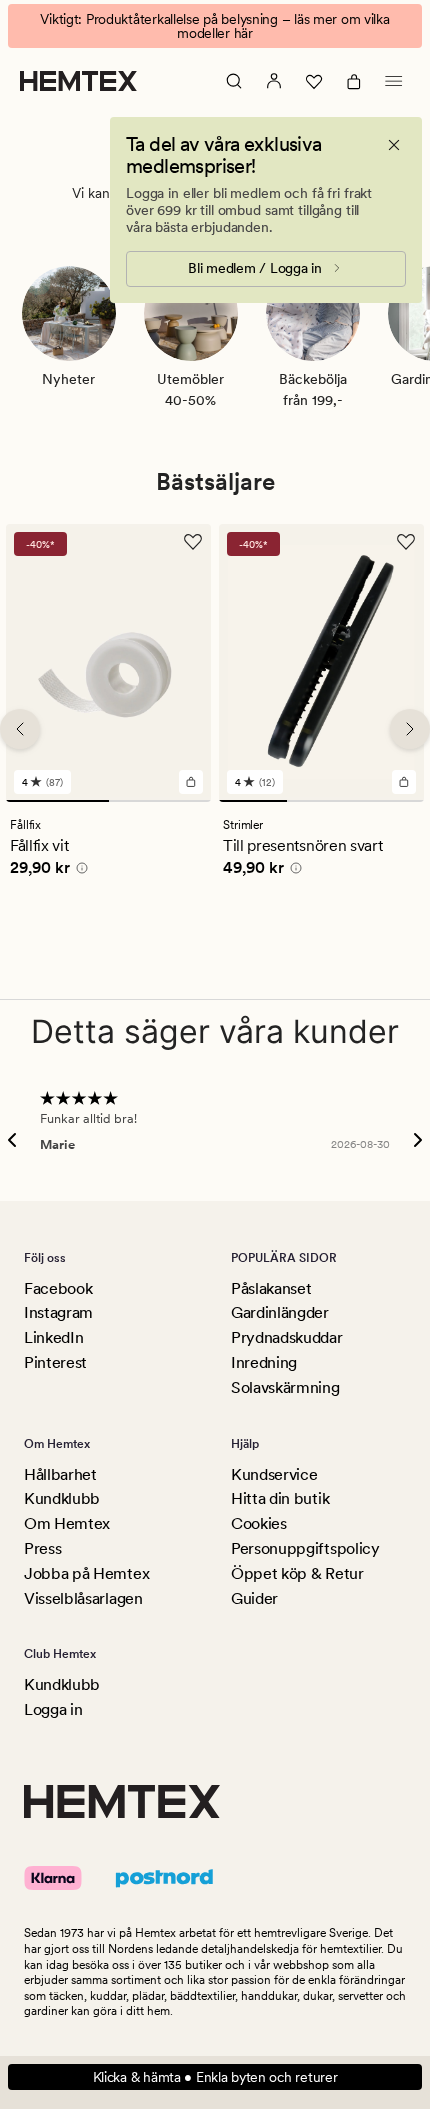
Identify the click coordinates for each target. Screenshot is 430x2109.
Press (42, 1548)
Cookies (259, 1523)
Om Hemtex (67, 1523)
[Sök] (234, 81)
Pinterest (55, 1362)
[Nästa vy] (410, 729)
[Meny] (394, 81)
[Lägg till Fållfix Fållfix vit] (191, 782)
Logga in (53, 1709)
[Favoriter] (314, 81)
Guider (254, 1598)
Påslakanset (271, 1288)
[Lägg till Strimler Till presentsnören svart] (404, 782)
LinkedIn (53, 1337)
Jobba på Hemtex (86, 1573)
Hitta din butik (280, 1498)
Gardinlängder (280, 1312)
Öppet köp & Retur (297, 1573)
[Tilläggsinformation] (79, 871)
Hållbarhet (60, 1474)
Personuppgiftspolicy (305, 1548)
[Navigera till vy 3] (390, 801)
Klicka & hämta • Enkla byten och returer (215, 2077)
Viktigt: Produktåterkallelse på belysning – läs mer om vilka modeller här (214, 26)
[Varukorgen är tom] (354, 81)
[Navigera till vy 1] (57, 801)
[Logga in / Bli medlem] (274, 81)
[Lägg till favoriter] (193, 542)
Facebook (58, 1288)
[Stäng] (394, 145)
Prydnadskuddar (287, 1337)
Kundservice (274, 1474)
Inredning (264, 1362)
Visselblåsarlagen (83, 1598)
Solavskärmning (285, 1387)
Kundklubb (62, 1498)
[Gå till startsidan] (78, 81)
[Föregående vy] (20, 729)
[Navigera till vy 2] (160, 801)
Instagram (58, 1312)
